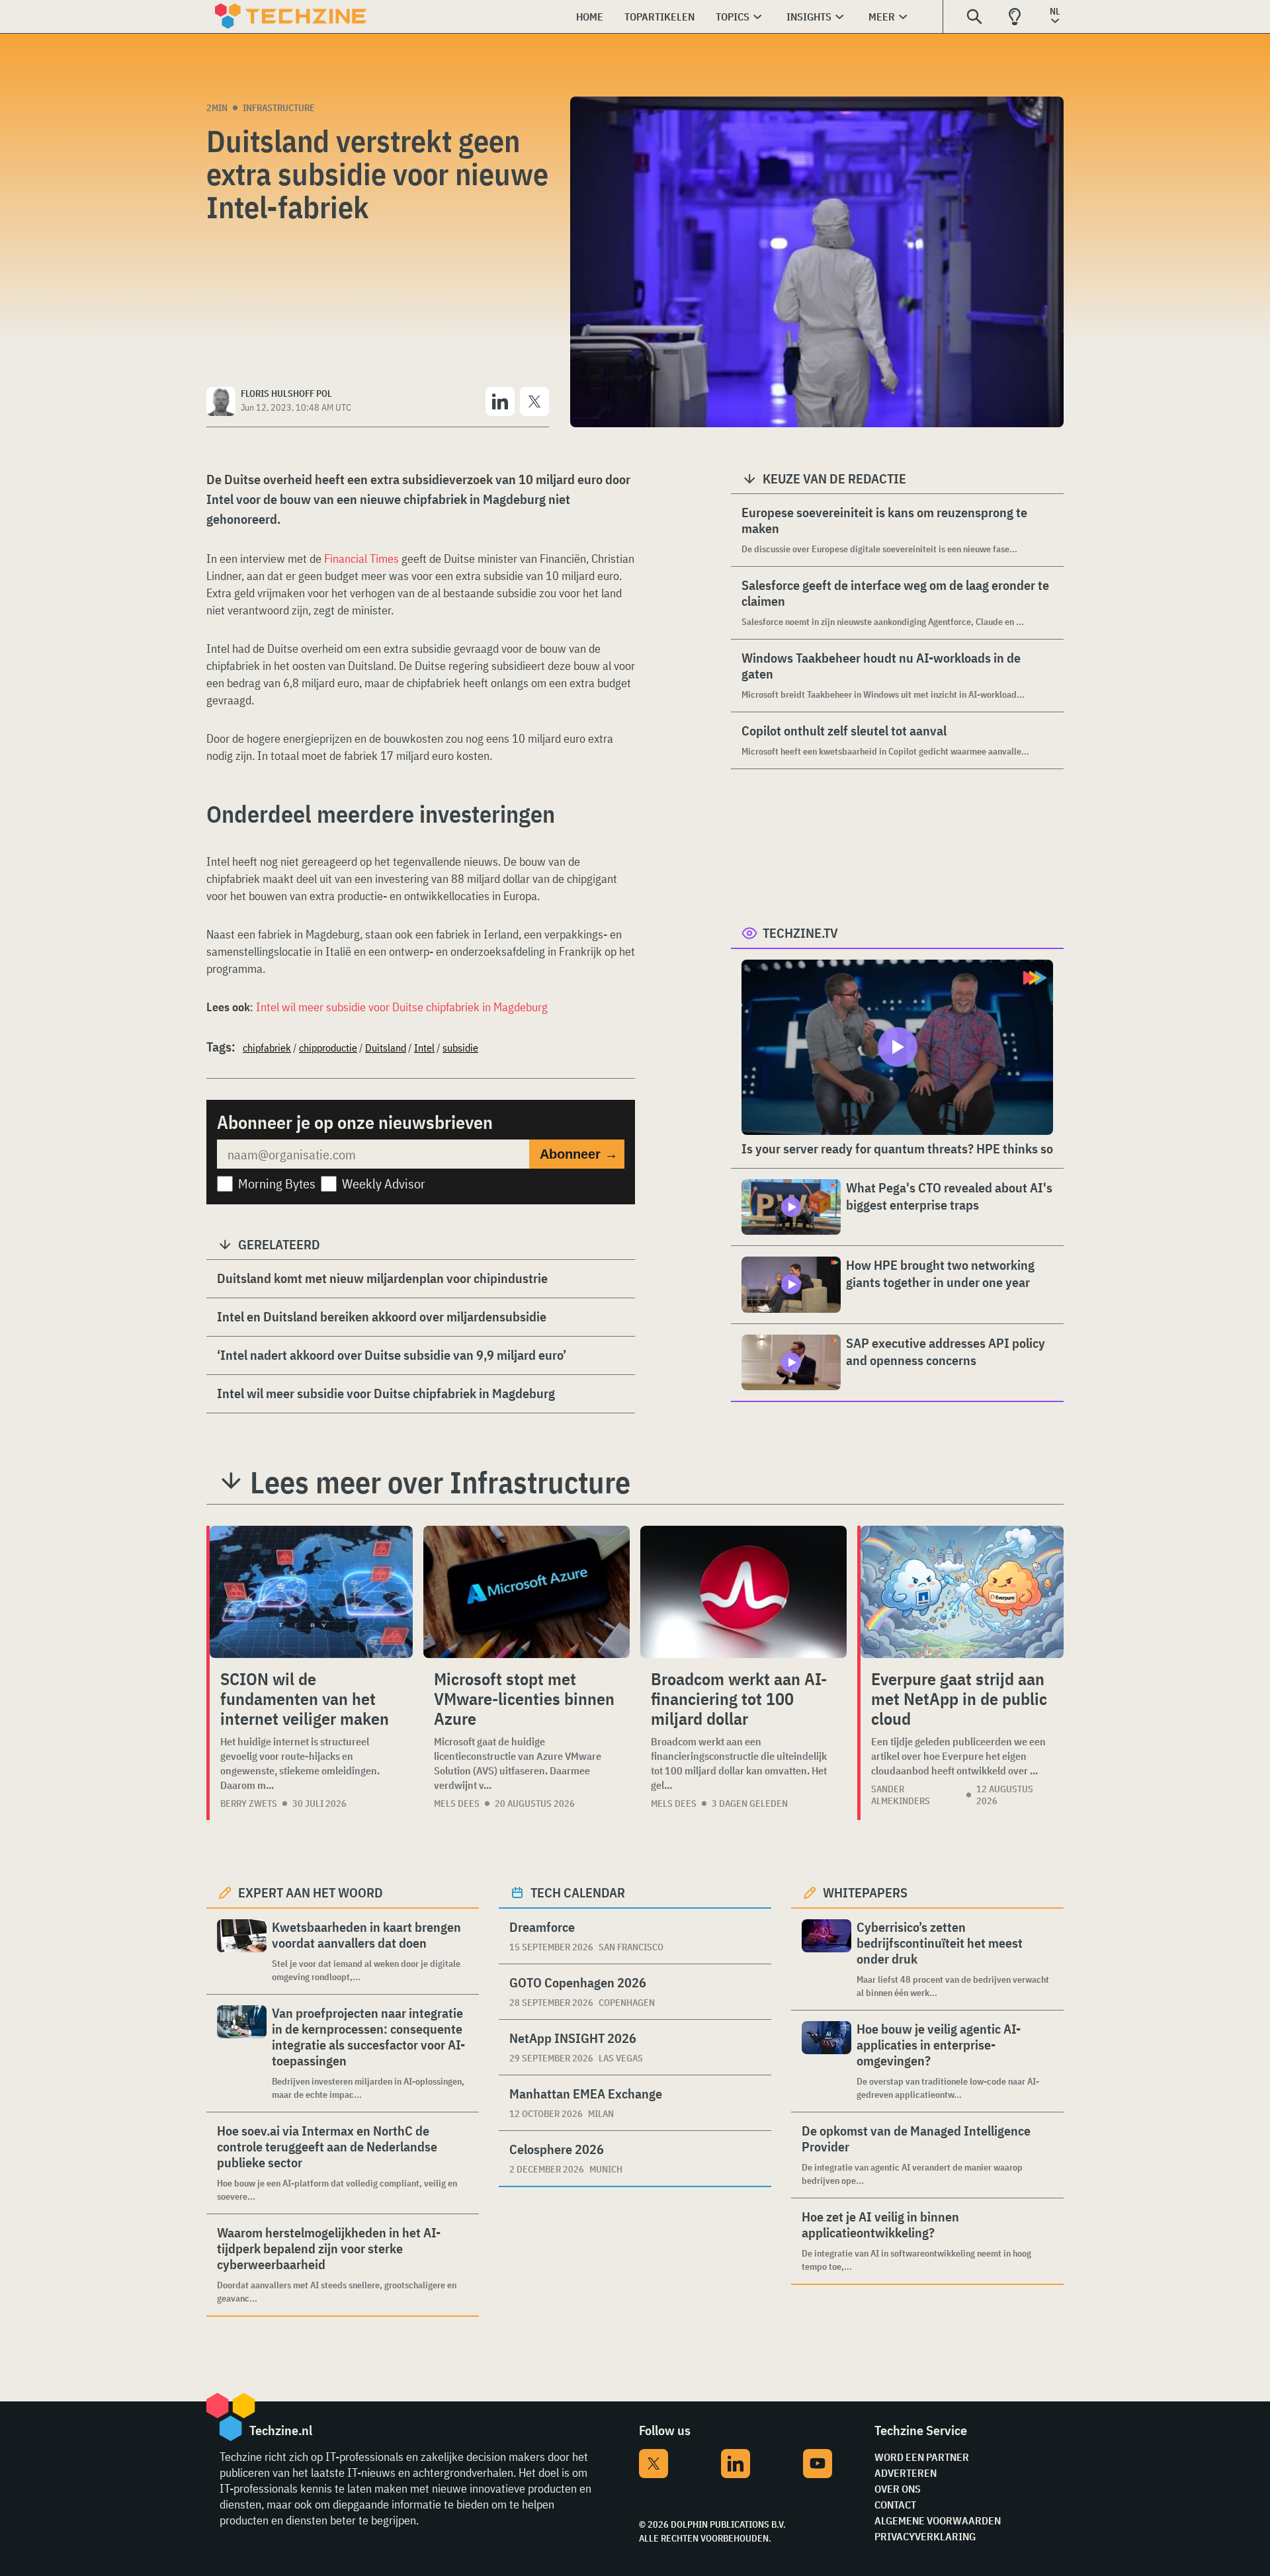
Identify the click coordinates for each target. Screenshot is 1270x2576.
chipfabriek (267, 1048)
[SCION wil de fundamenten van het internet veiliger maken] (311, 1592)
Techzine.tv (800, 933)
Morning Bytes (277, 1184)
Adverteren (906, 2473)
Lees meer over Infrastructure (440, 1482)
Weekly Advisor (384, 1184)
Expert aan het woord (311, 1892)
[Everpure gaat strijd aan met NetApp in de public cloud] (962, 1592)
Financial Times (361, 559)
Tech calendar (578, 1892)
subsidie (460, 1048)
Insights (809, 17)
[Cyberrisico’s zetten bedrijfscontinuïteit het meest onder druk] (826, 1959)
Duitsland (386, 1048)
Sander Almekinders (901, 1795)
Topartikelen (659, 17)
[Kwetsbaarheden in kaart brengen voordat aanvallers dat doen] (242, 1951)
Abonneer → (579, 1154)
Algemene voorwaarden (938, 2520)
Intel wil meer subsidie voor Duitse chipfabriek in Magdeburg (402, 1007)
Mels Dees (457, 1804)
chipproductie (328, 1048)
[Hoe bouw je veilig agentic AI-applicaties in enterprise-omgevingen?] (826, 2061)
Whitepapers (865, 1892)
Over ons (898, 2489)
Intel (424, 1048)
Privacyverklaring (925, 2536)
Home (590, 17)
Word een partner (922, 2457)
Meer (882, 17)
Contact (895, 2505)
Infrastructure (279, 108)
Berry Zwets (249, 1804)
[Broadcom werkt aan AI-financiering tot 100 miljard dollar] (743, 1592)
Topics (733, 17)
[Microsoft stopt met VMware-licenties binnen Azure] (527, 1592)
